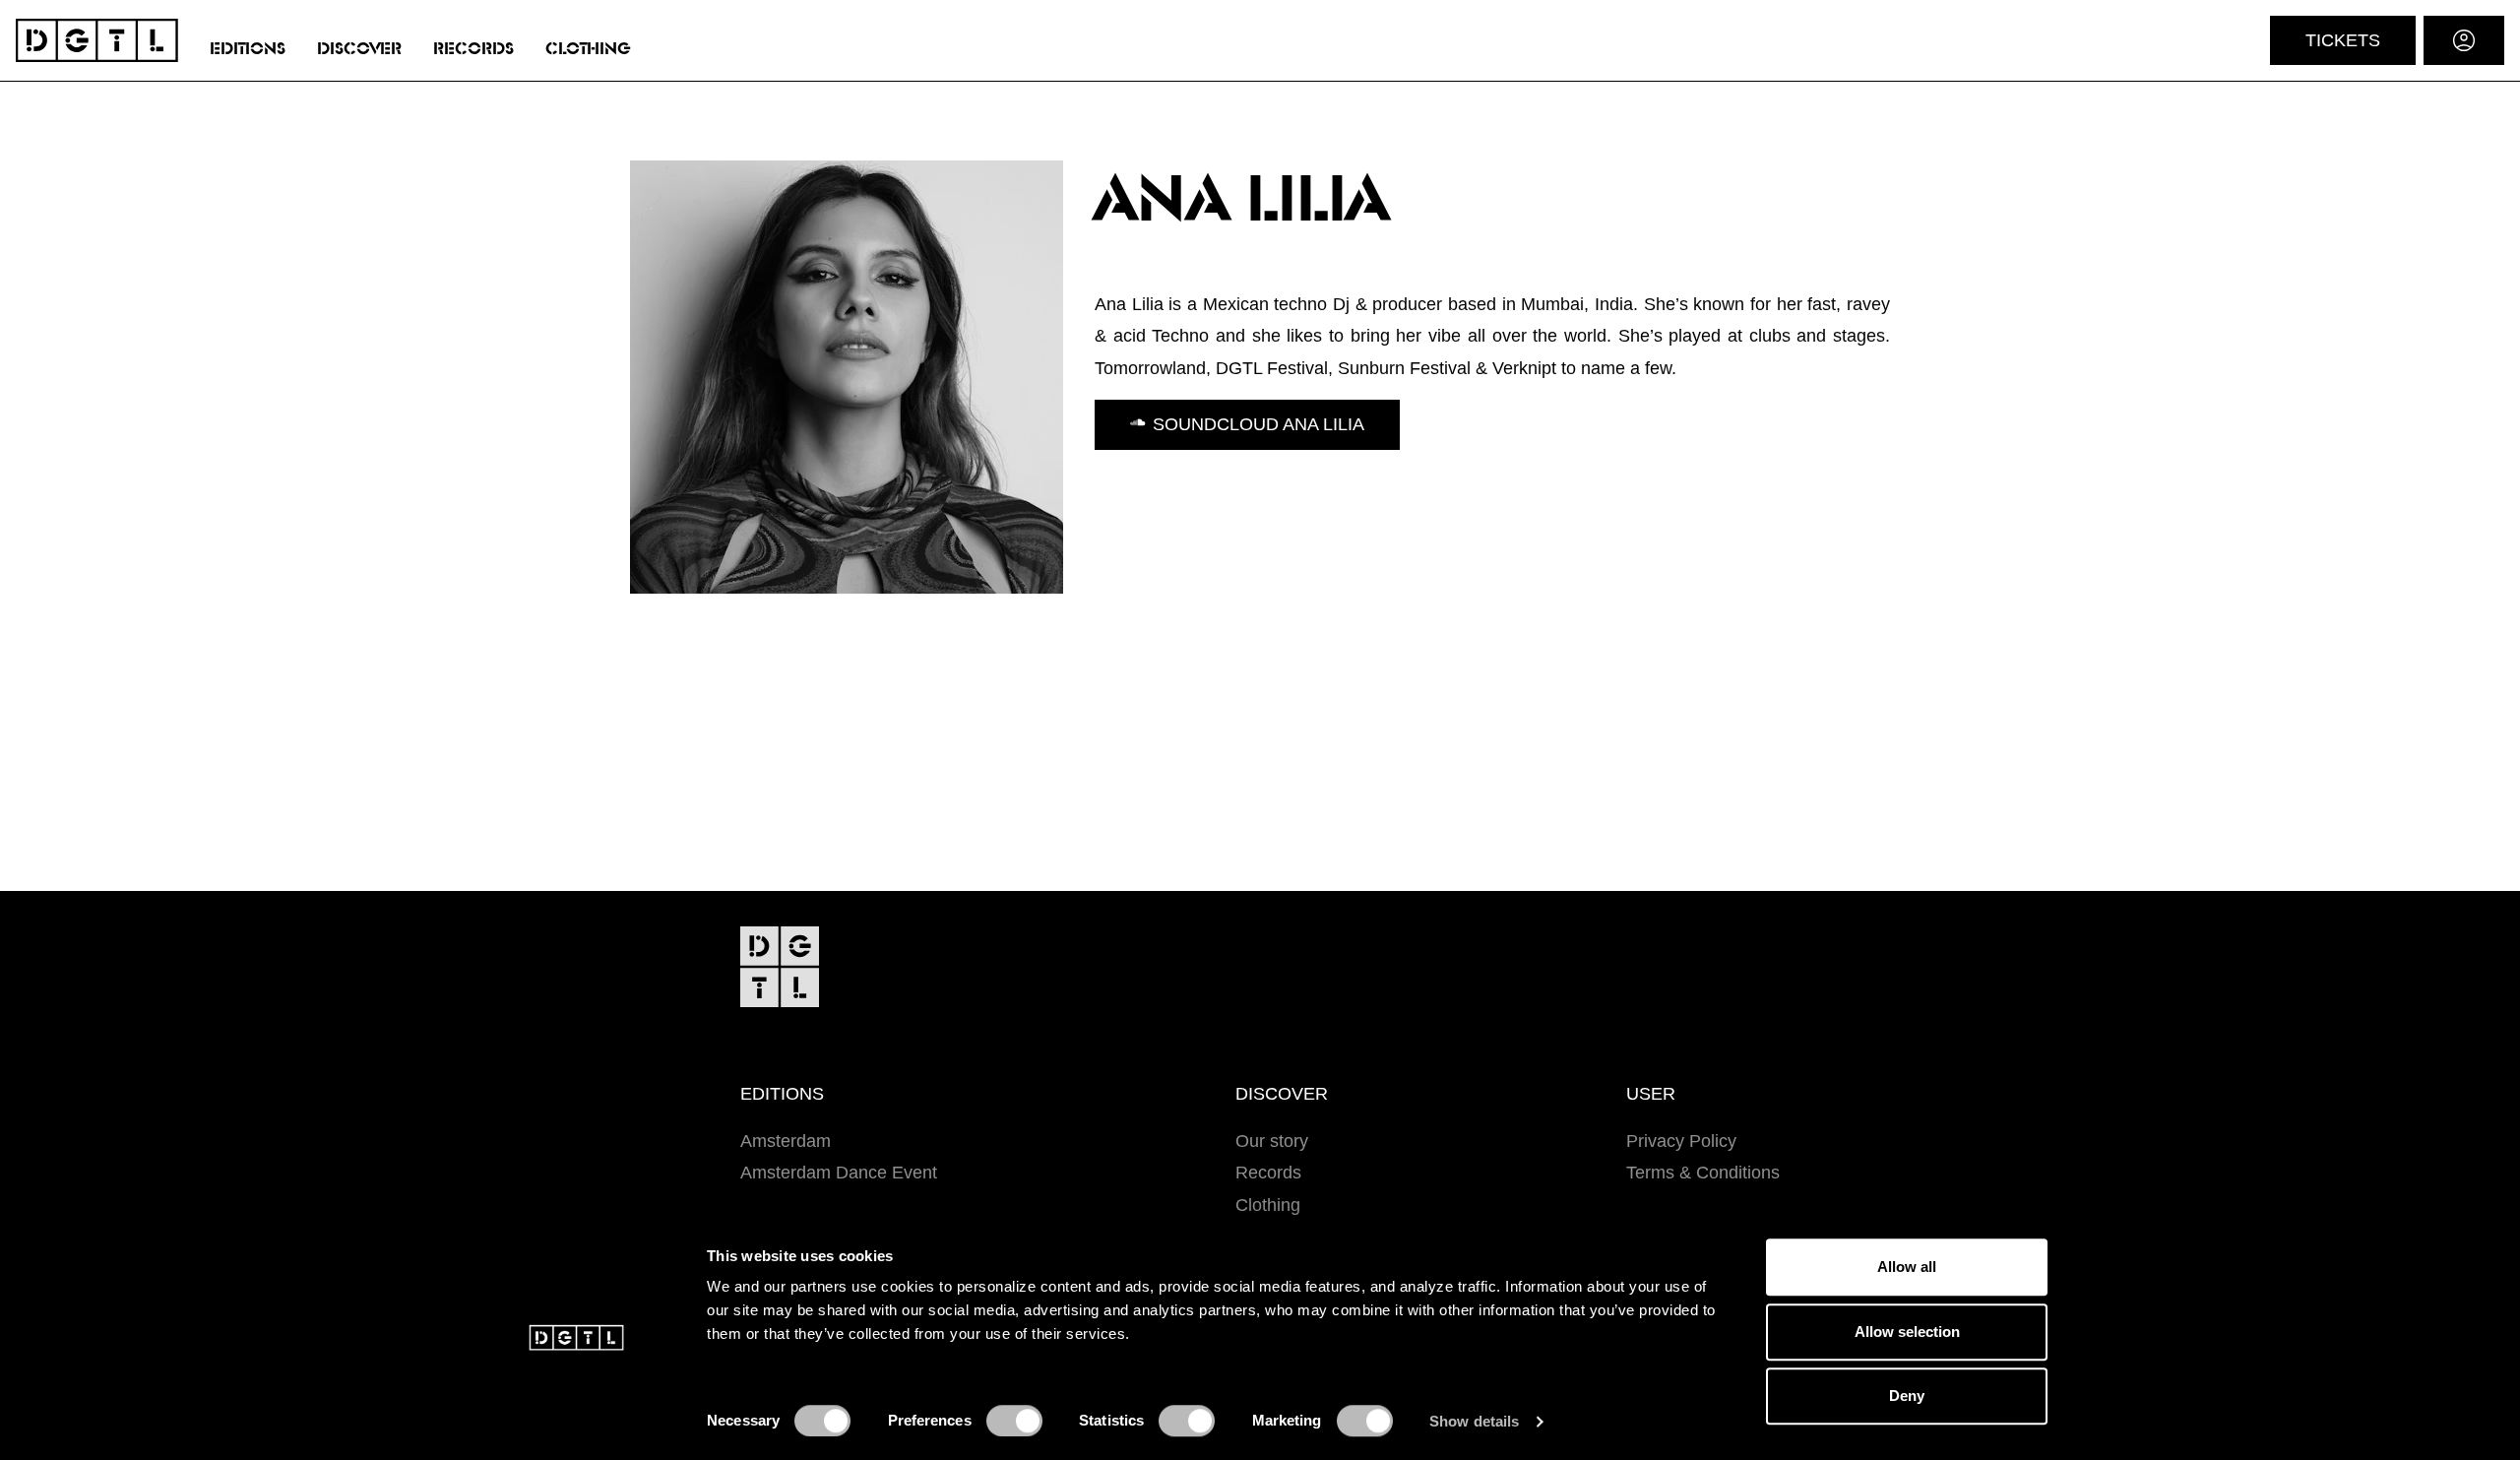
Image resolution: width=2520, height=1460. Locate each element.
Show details (1474, 1421)
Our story (1272, 1141)
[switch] (1014, 1421)
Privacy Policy (1681, 1141)
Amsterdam (786, 1141)
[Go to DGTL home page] (97, 40)
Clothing (588, 49)
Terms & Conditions (1703, 1173)
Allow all (1907, 1267)
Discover (359, 49)
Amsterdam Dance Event (839, 1173)
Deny (1907, 1396)
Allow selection (1907, 1332)
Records (473, 49)
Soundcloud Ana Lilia (1259, 424)
